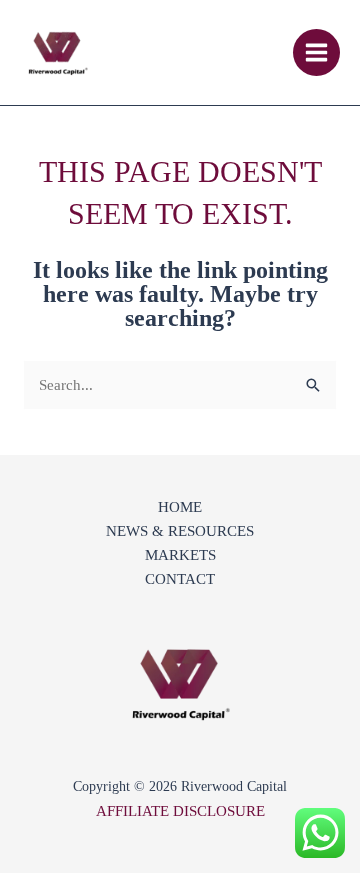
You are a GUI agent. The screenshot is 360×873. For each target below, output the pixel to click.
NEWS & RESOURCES (180, 531)
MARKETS (180, 555)
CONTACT (180, 579)
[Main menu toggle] (317, 53)
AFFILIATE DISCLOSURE (180, 811)
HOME (180, 507)
